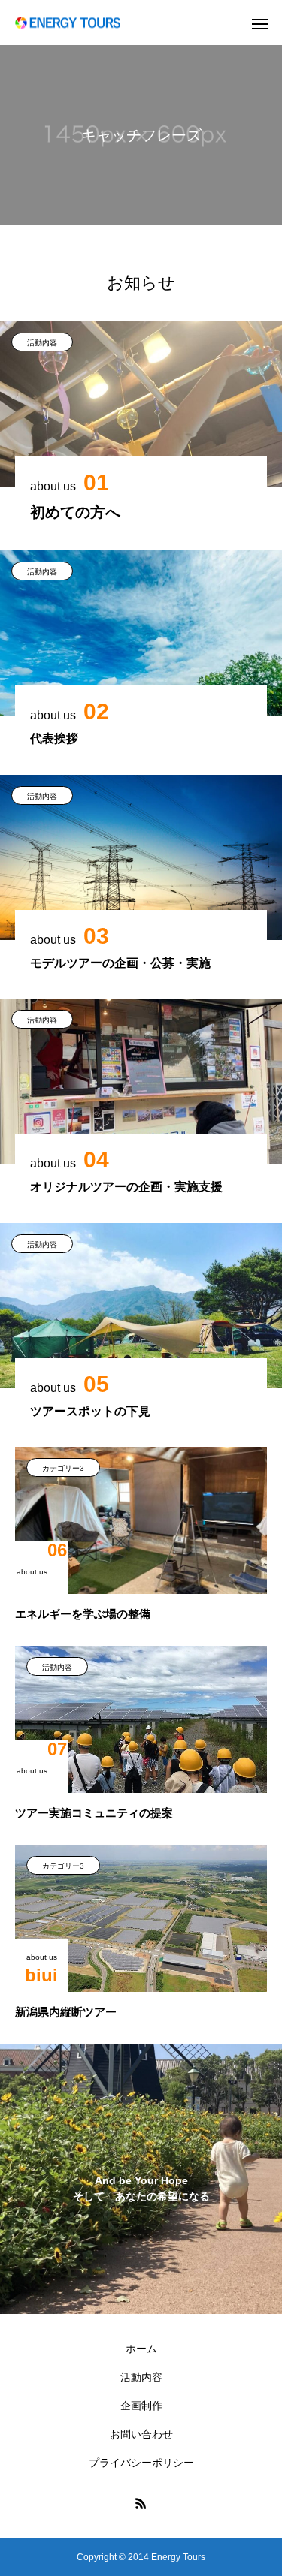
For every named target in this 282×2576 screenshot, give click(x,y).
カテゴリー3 (63, 1468)
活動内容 (42, 343)
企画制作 (141, 2406)
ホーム (141, 2349)
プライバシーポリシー (141, 2463)
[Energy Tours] (68, 23)
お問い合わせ (141, 2434)
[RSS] (141, 2503)
